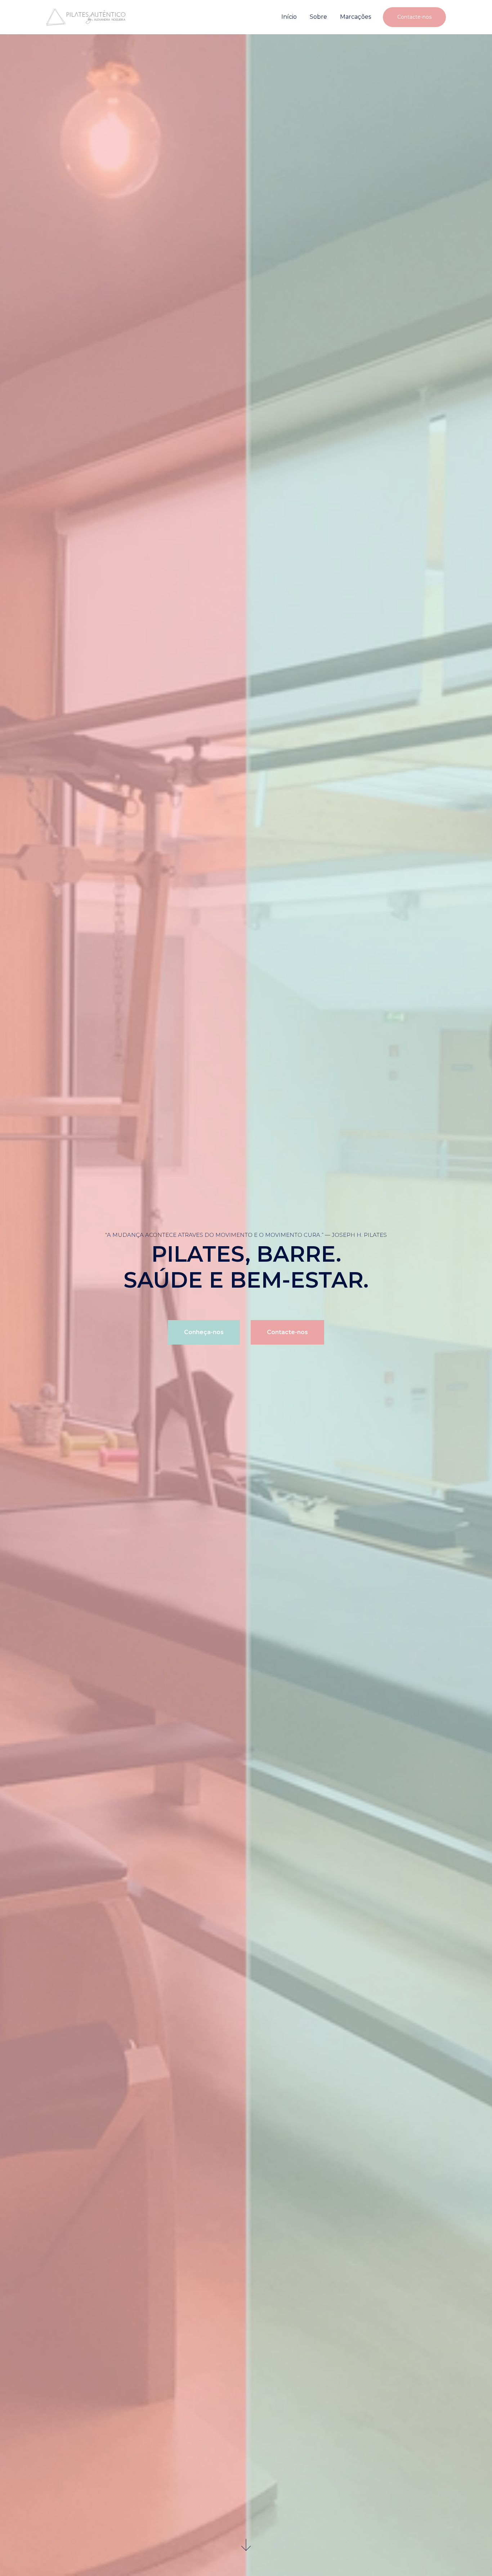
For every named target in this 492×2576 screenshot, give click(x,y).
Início (289, 17)
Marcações (355, 17)
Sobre (318, 17)
